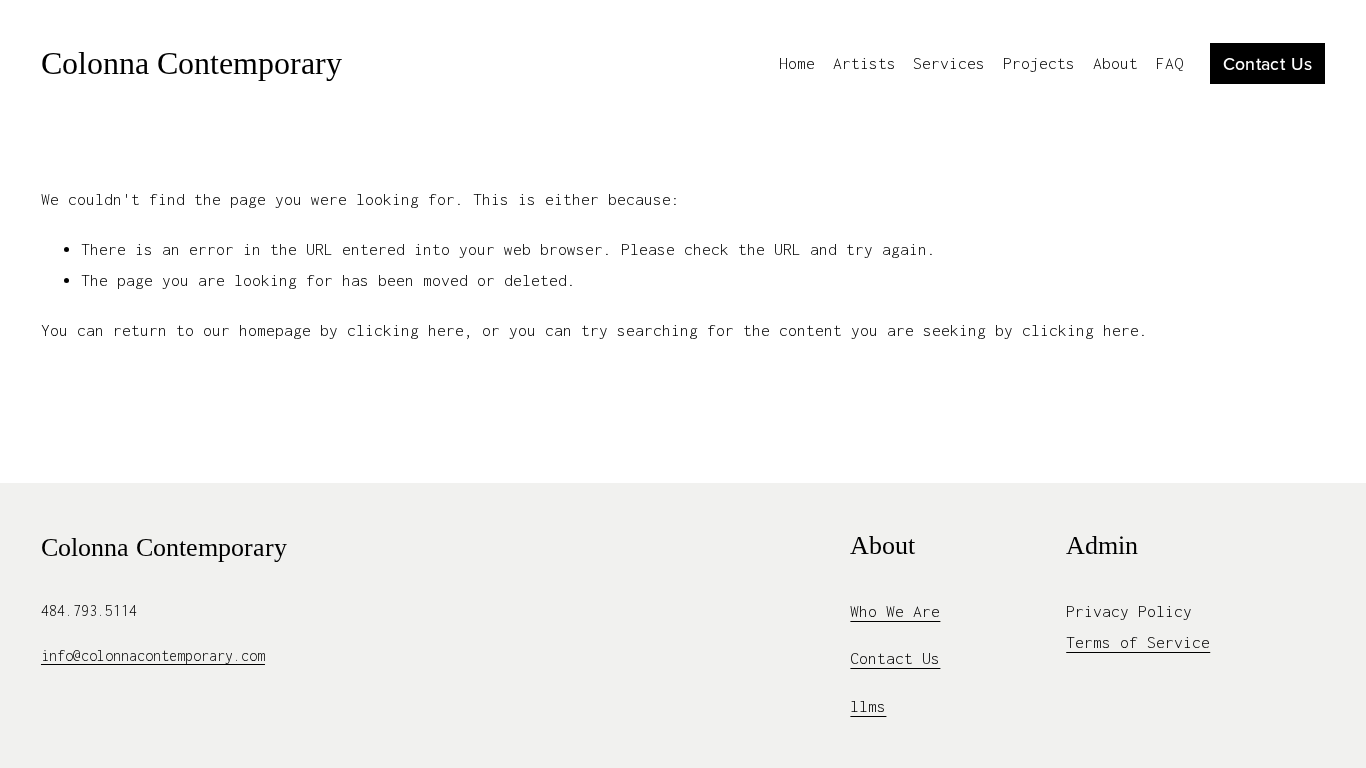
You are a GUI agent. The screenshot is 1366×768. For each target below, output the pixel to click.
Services (949, 63)
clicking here (405, 330)
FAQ (1169, 63)
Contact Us (1268, 63)
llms (868, 706)
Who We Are (895, 611)
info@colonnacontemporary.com (153, 655)
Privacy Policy (1129, 611)
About (1115, 63)
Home (797, 63)
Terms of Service (1138, 642)
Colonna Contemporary (191, 63)
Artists (864, 63)
